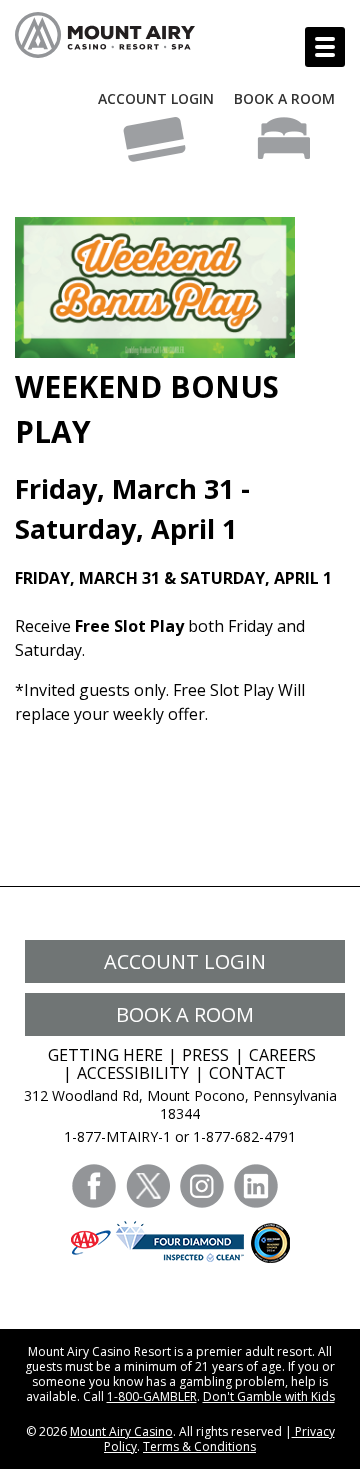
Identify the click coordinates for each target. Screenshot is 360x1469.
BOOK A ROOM (284, 98)
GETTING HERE (105, 1055)
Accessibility (133, 1073)
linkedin (256, 1186)
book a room (185, 1014)
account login (185, 961)
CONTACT (247, 1073)
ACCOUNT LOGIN (156, 98)
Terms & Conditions (199, 1446)
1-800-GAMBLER (152, 1396)
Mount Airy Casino (121, 1431)
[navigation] (325, 47)
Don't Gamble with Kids (269, 1396)
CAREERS (282, 1055)
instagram (202, 1186)
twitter (148, 1186)
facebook (94, 1186)
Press (205, 1055)
